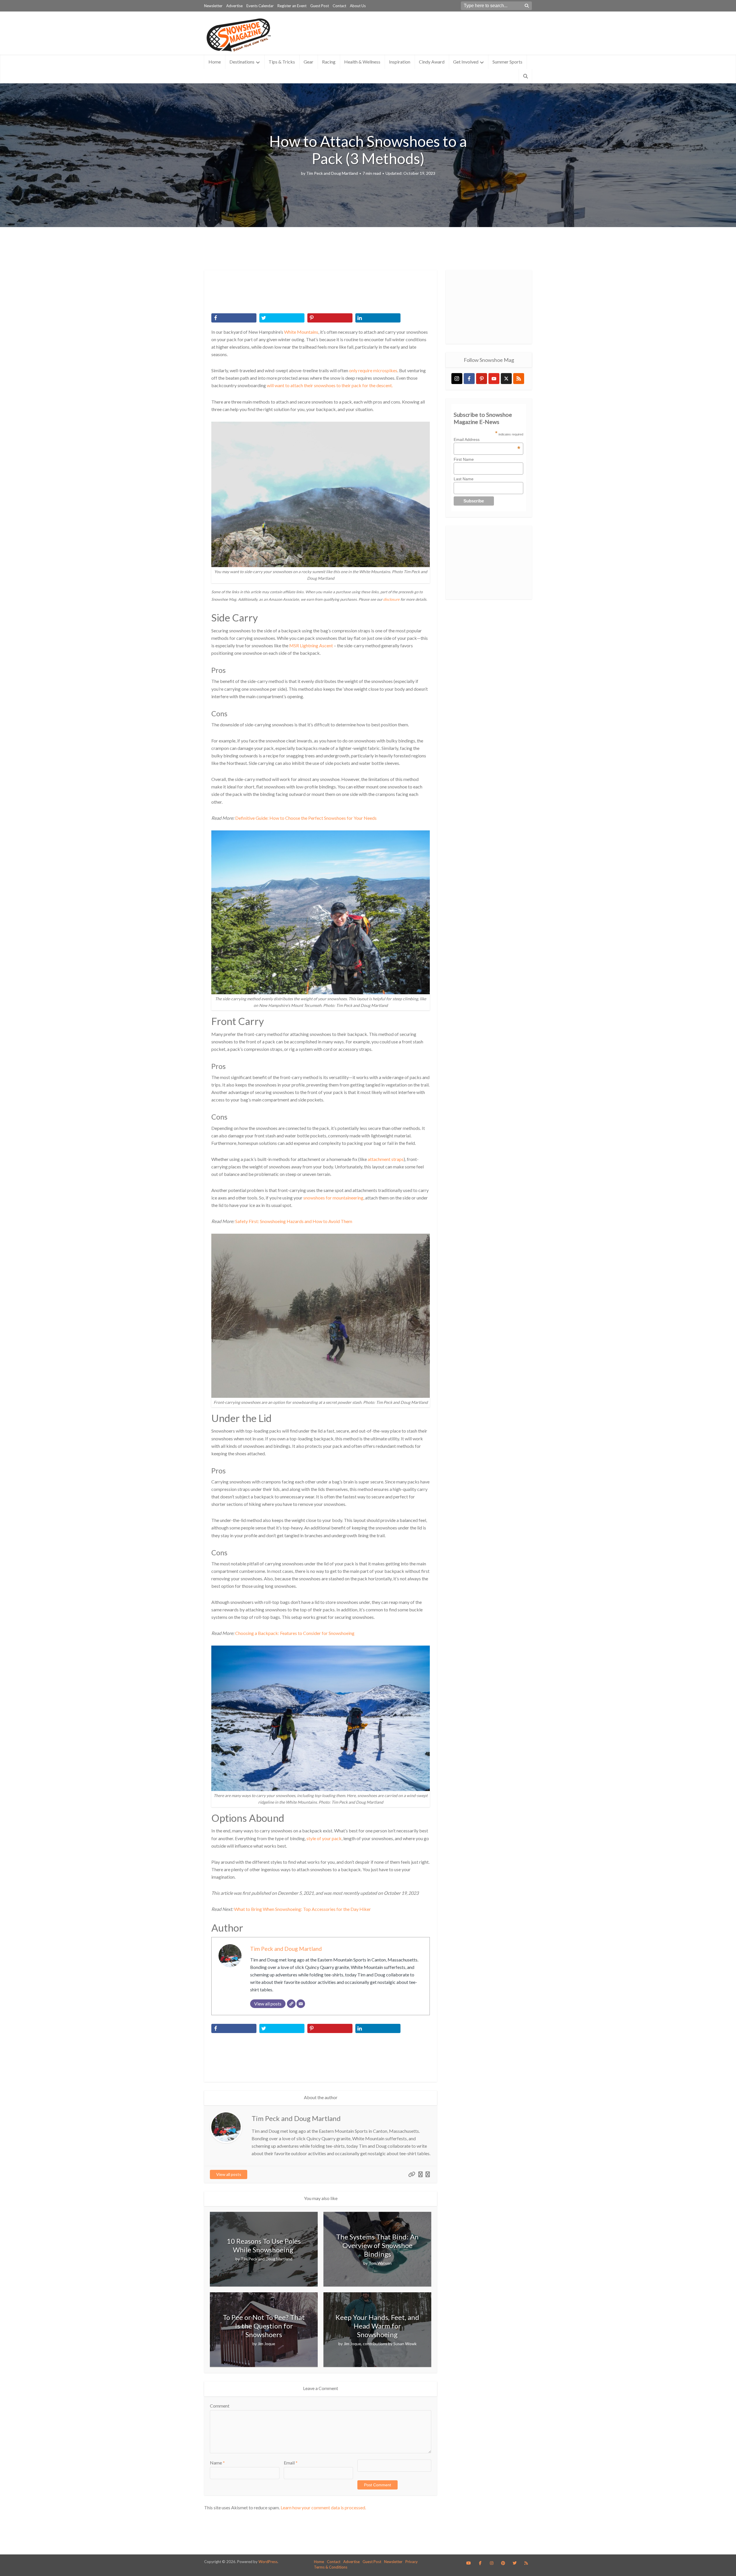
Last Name (464, 479)
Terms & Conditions (331, 2567)
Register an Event (292, 6)
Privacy (412, 2562)
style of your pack (324, 1838)
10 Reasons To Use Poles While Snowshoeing (264, 2245)
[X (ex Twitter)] (506, 379)
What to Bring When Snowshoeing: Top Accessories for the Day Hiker (302, 1909)
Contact (339, 6)
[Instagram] (457, 379)
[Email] (301, 2004)
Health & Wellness (362, 62)
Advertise (234, 6)
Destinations (242, 62)
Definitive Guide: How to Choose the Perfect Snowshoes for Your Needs (306, 818)
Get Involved (466, 62)
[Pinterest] (482, 379)
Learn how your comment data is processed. (323, 2507)
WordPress (268, 2562)
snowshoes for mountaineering (333, 1198)
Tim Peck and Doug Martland (332, 173)
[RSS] (519, 379)
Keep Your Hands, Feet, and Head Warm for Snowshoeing (377, 2326)
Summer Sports (507, 62)
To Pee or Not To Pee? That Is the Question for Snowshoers (264, 2326)
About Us (358, 6)
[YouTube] (494, 379)
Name (217, 2463)
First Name (464, 459)
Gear (308, 62)
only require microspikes (373, 370)
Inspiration (400, 62)
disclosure (391, 599)
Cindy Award (432, 62)
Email (291, 2463)
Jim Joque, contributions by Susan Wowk (380, 2344)
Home (215, 62)
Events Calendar (260, 6)
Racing (329, 62)
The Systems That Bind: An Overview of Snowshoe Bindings (377, 2245)
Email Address (487, 439)
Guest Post (320, 6)
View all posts (229, 2174)
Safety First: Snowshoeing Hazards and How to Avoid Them (294, 1221)
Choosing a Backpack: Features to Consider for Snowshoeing (295, 1633)
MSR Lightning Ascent (311, 645)
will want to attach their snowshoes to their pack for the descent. (330, 385)
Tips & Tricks (282, 62)
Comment (220, 2406)
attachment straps (386, 1159)
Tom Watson (380, 2263)
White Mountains (301, 332)
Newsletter (213, 6)
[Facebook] (469, 379)
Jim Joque (266, 2344)
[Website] (291, 2004)
